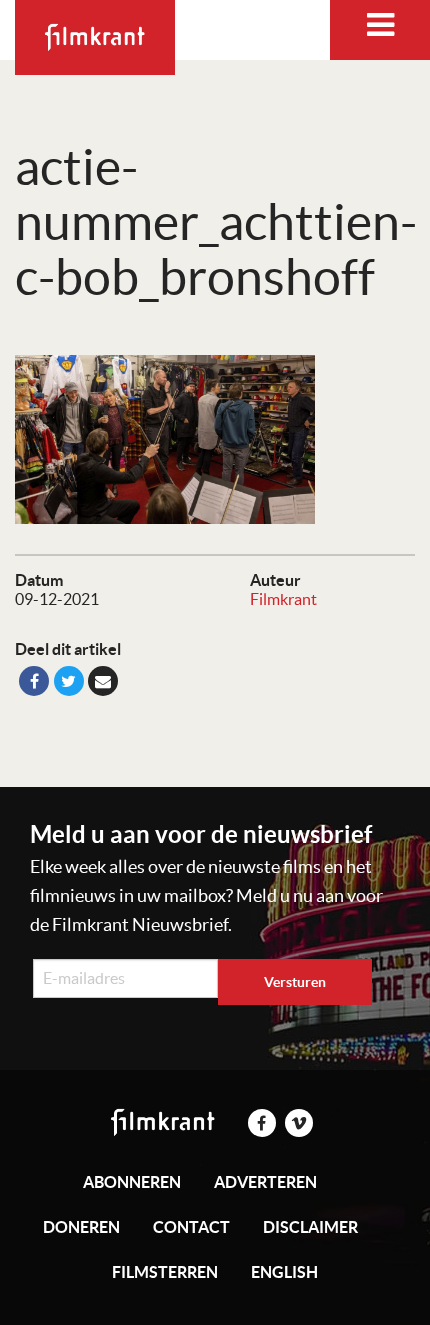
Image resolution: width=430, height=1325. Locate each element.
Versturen (295, 982)
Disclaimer (310, 1227)
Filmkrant (283, 599)
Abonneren (132, 1182)
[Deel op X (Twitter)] (69, 681)
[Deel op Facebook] (34, 681)
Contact (191, 1227)
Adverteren (265, 1182)
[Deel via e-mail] (103, 681)
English (284, 1272)
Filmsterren (165, 1272)
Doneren (81, 1227)
